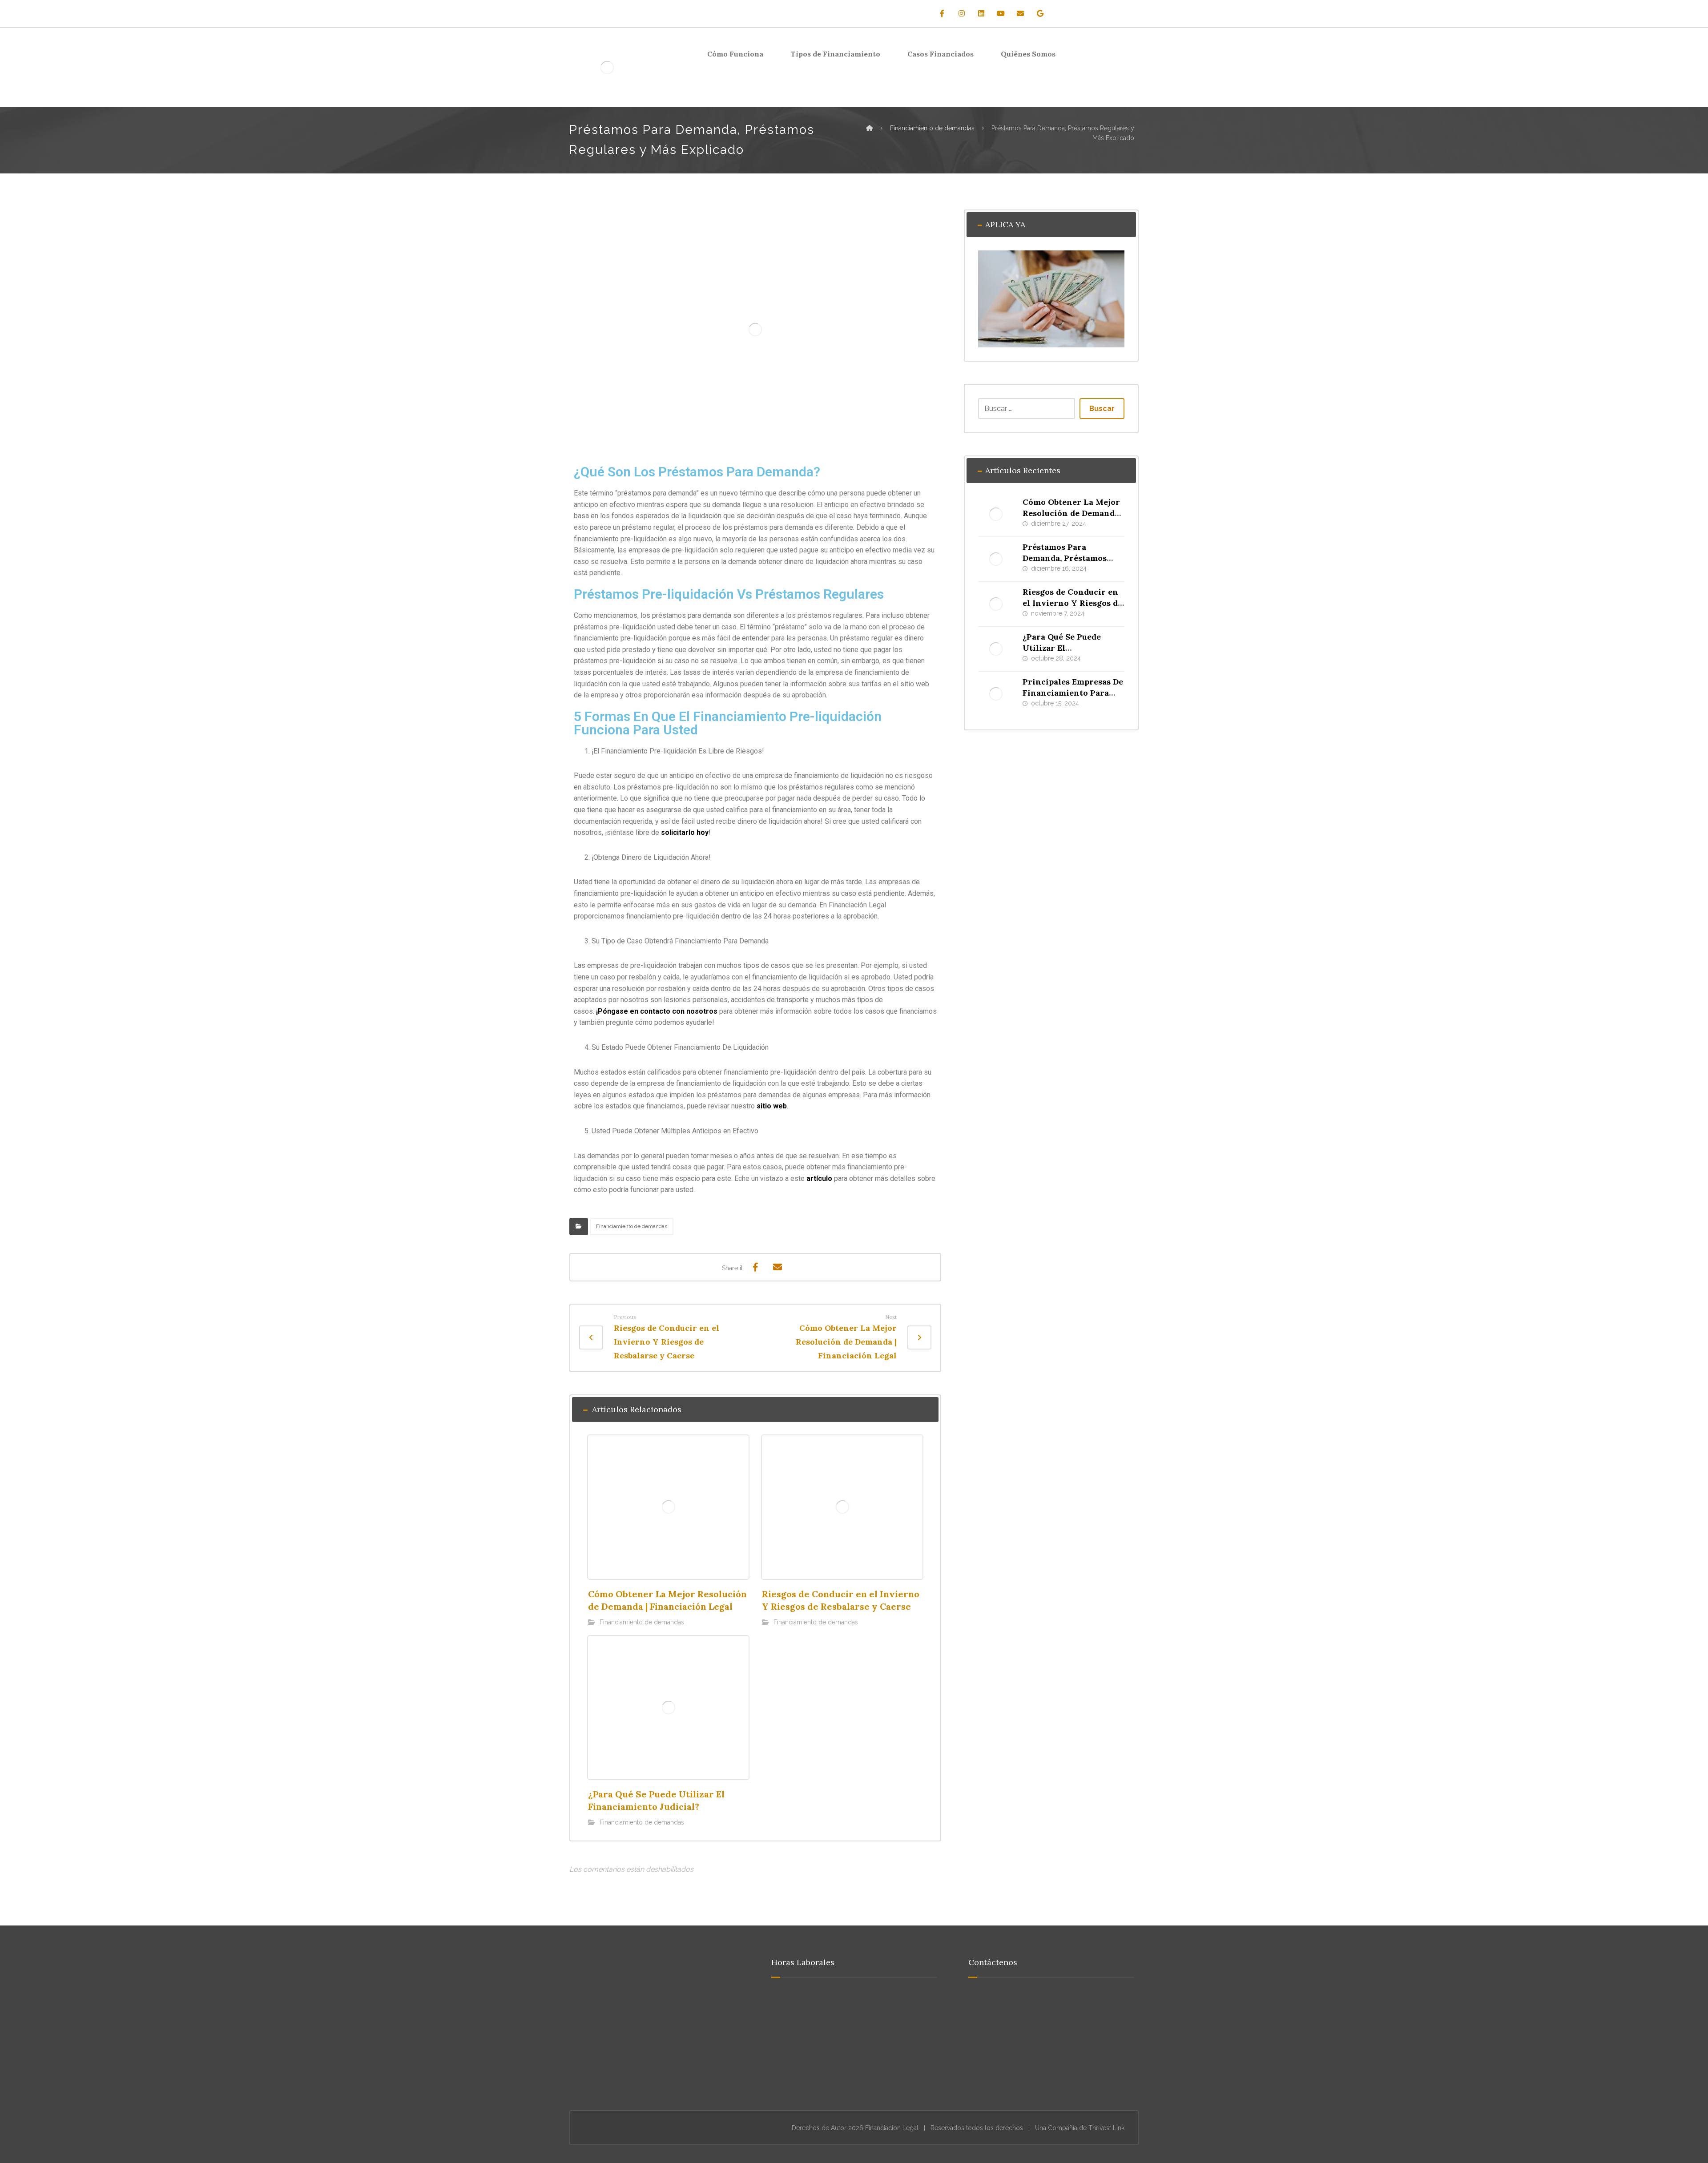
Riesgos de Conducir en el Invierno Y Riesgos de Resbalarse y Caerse (1072, 603)
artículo (819, 1178)
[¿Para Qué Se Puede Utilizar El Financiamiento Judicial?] (996, 649)
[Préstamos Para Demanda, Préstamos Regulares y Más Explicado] (996, 559)
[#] (651, 2078)
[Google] (1040, 13)
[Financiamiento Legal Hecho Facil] (607, 67)
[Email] (1020, 13)
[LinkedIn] (981, 13)
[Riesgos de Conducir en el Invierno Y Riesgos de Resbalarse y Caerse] (996, 604)
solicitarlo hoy (685, 832)
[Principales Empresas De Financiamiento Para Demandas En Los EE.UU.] (996, 694)
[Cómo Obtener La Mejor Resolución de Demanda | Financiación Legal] (996, 514)
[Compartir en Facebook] (755, 1267)
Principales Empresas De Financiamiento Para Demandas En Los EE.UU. (1073, 693)
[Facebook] (942, 13)
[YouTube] (1001, 13)
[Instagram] (962, 13)
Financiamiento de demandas (632, 1226)
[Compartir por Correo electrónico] (777, 1267)
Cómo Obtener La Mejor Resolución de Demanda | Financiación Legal (1073, 513)
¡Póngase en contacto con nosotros (657, 1011)
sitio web (772, 1106)
